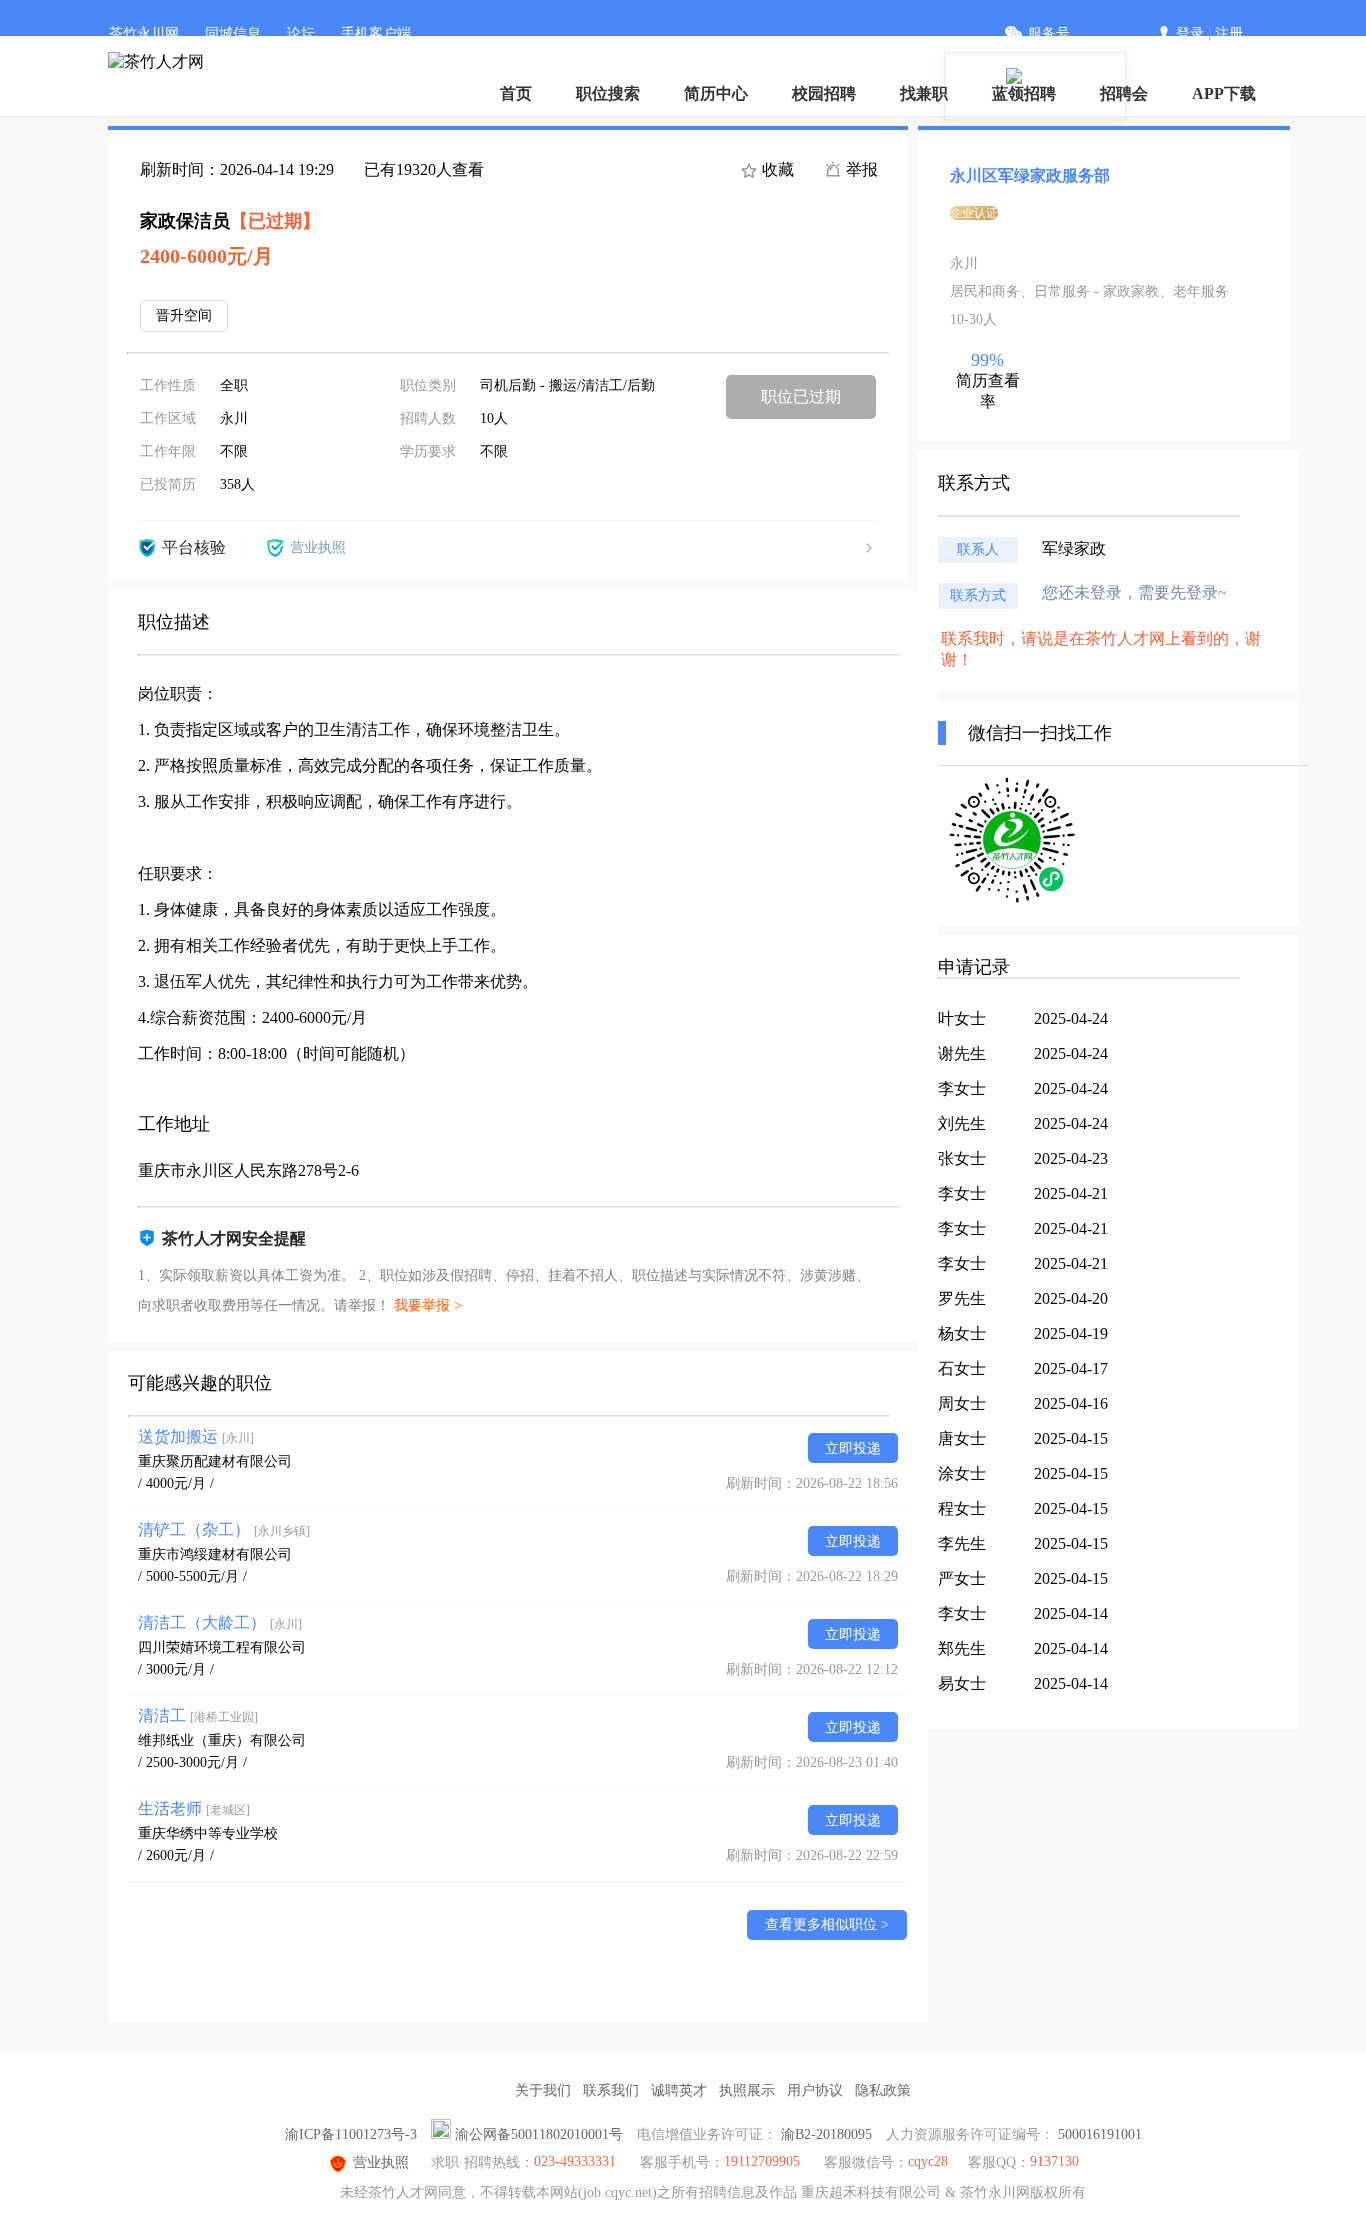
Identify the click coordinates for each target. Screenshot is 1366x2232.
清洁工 (198, 1715)
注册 (1229, 33)
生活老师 (194, 1808)
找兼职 (924, 93)
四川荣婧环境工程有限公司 (222, 1647)
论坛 (301, 33)
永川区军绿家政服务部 (1030, 175)
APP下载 (1224, 93)
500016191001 (1100, 2134)
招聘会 (1124, 93)
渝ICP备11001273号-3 (351, 2134)
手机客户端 (376, 33)
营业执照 (381, 2162)
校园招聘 (824, 93)
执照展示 (747, 2090)
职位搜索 (608, 93)
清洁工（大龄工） (220, 1622)
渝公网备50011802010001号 (539, 2134)
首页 (516, 93)
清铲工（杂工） (224, 1529)
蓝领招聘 (1024, 93)
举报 (860, 169)
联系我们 (611, 2090)
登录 (1190, 33)
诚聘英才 (679, 2090)
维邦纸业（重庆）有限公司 (222, 1740)
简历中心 (716, 93)
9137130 (1054, 2161)
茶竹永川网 (144, 33)
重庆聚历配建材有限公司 (215, 1461)
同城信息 (233, 33)
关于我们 (543, 2090)
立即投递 (853, 1448)
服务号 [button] (1049, 33)
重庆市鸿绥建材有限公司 (215, 1554)
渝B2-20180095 (826, 2134)
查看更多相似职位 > (827, 1924)
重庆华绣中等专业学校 (208, 1833)
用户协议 (815, 2090)
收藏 (776, 169)
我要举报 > (428, 1305)
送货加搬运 (196, 1436)
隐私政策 (883, 2090)
